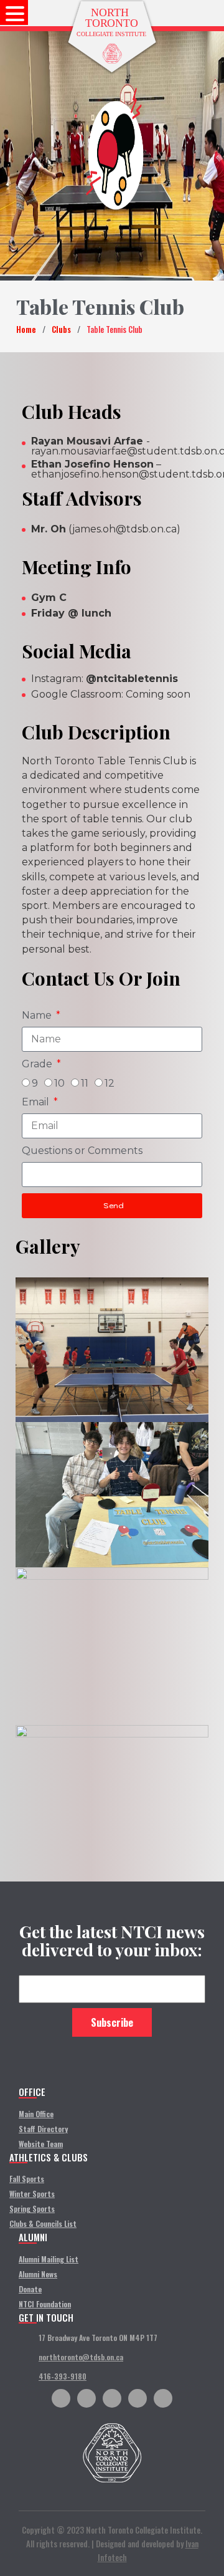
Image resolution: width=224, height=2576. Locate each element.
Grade (38, 1064)
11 (85, 1083)
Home (26, 329)
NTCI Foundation (45, 2304)
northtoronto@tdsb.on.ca (81, 2357)
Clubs (61, 329)
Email (37, 1102)
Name (38, 1015)
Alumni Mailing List (49, 2259)
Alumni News (38, 2274)
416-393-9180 (63, 2376)
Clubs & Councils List (43, 2223)
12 (110, 1083)
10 (59, 1083)
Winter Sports (32, 2194)
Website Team (41, 2144)
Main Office (36, 2114)
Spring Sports (32, 2208)
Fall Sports (27, 2179)
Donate (30, 2289)
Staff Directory (43, 2129)
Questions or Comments (82, 1151)
